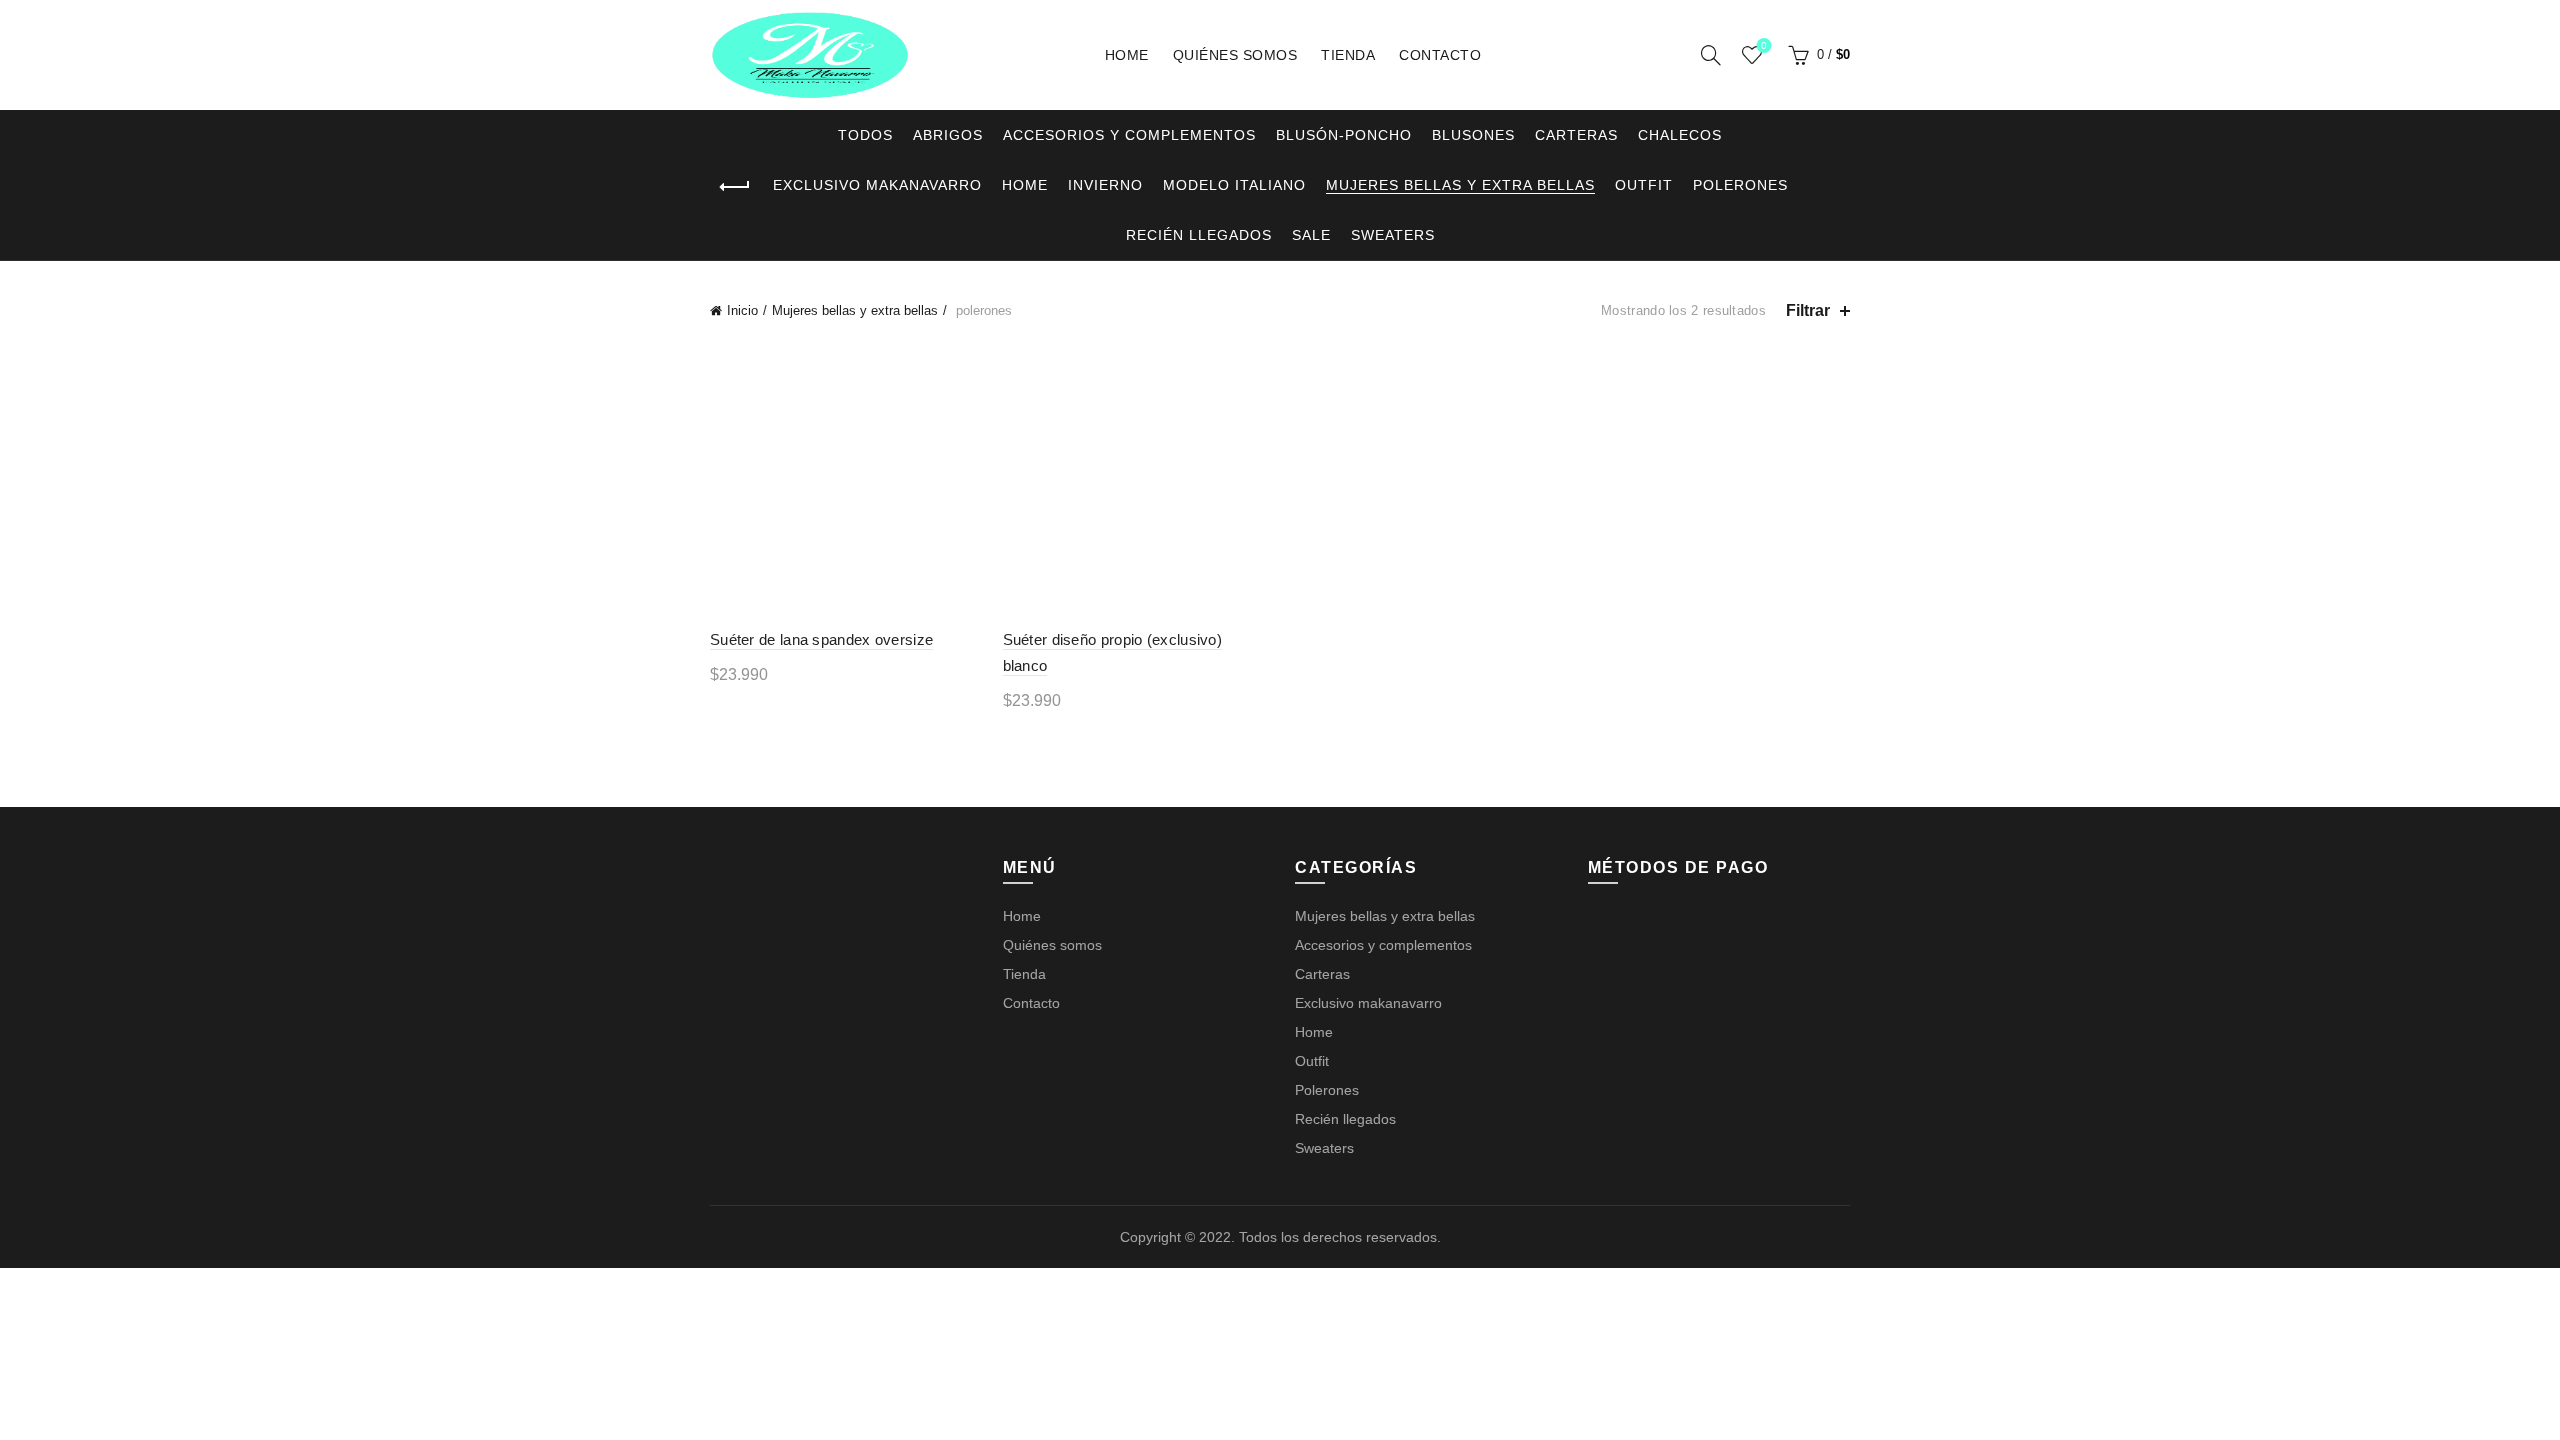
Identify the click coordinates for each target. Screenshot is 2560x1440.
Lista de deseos (1764, 45)
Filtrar (1808, 310)
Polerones (1740, 185)
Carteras (1576, 135)
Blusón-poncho (1344, 135)
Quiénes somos (1235, 55)
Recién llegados (1199, 235)
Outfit (1644, 185)
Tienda (1348, 55)
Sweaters (1393, 235)
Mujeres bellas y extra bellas (1460, 185)
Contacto (1440, 55)
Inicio (742, 310)
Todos (865, 135)
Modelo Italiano (1234, 185)
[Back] (735, 187)
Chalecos (1680, 135)
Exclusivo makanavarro (877, 185)
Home (1127, 55)
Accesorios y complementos (1129, 135)
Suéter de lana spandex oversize (821, 639)
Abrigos (948, 135)
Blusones (1473, 135)
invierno (1105, 185)
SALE (1311, 235)
